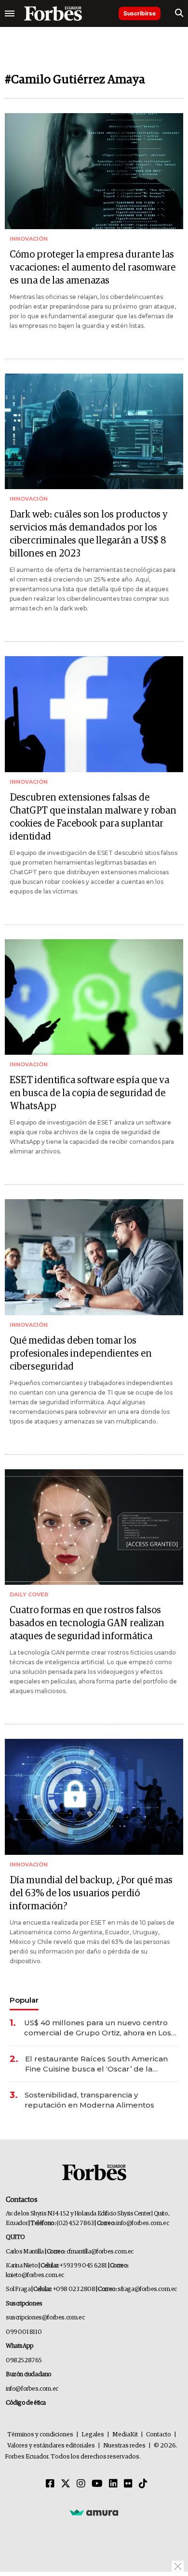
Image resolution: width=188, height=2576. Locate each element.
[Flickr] (128, 2484)
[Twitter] (66, 2484)
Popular (24, 2000)
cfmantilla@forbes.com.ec (100, 2252)
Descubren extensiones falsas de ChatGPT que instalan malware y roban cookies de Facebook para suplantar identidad (93, 817)
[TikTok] (143, 2484)
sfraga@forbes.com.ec (147, 2289)
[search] (179, 13)
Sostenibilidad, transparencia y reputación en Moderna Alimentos (89, 2100)
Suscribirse (140, 13)
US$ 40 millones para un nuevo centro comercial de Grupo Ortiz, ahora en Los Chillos (98, 2028)
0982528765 (24, 2361)
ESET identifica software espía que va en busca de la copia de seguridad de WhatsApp (89, 1093)
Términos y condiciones (40, 2435)
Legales (93, 2435)
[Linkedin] (113, 2484)
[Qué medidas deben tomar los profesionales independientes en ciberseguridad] (94, 1257)
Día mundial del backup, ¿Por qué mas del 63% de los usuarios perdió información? (91, 1893)
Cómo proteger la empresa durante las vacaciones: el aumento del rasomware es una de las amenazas (93, 268)
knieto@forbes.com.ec (35, 2275)
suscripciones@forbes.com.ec (45, 2318)
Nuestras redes (124, 2446)
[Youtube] (97, 2484)
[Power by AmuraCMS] (94, 2512)
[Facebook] (50, 2484)
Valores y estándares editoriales (51, 2446)
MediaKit (125, 2435)
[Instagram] (81, 2484)
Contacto (159, 2435)
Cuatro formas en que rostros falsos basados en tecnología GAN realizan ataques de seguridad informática (87, 1623)
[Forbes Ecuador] (53, 13)
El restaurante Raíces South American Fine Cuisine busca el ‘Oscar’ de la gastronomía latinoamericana (96, 2064)
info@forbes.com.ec (142, 2223)
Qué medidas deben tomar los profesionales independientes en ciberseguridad (81, 1354)
